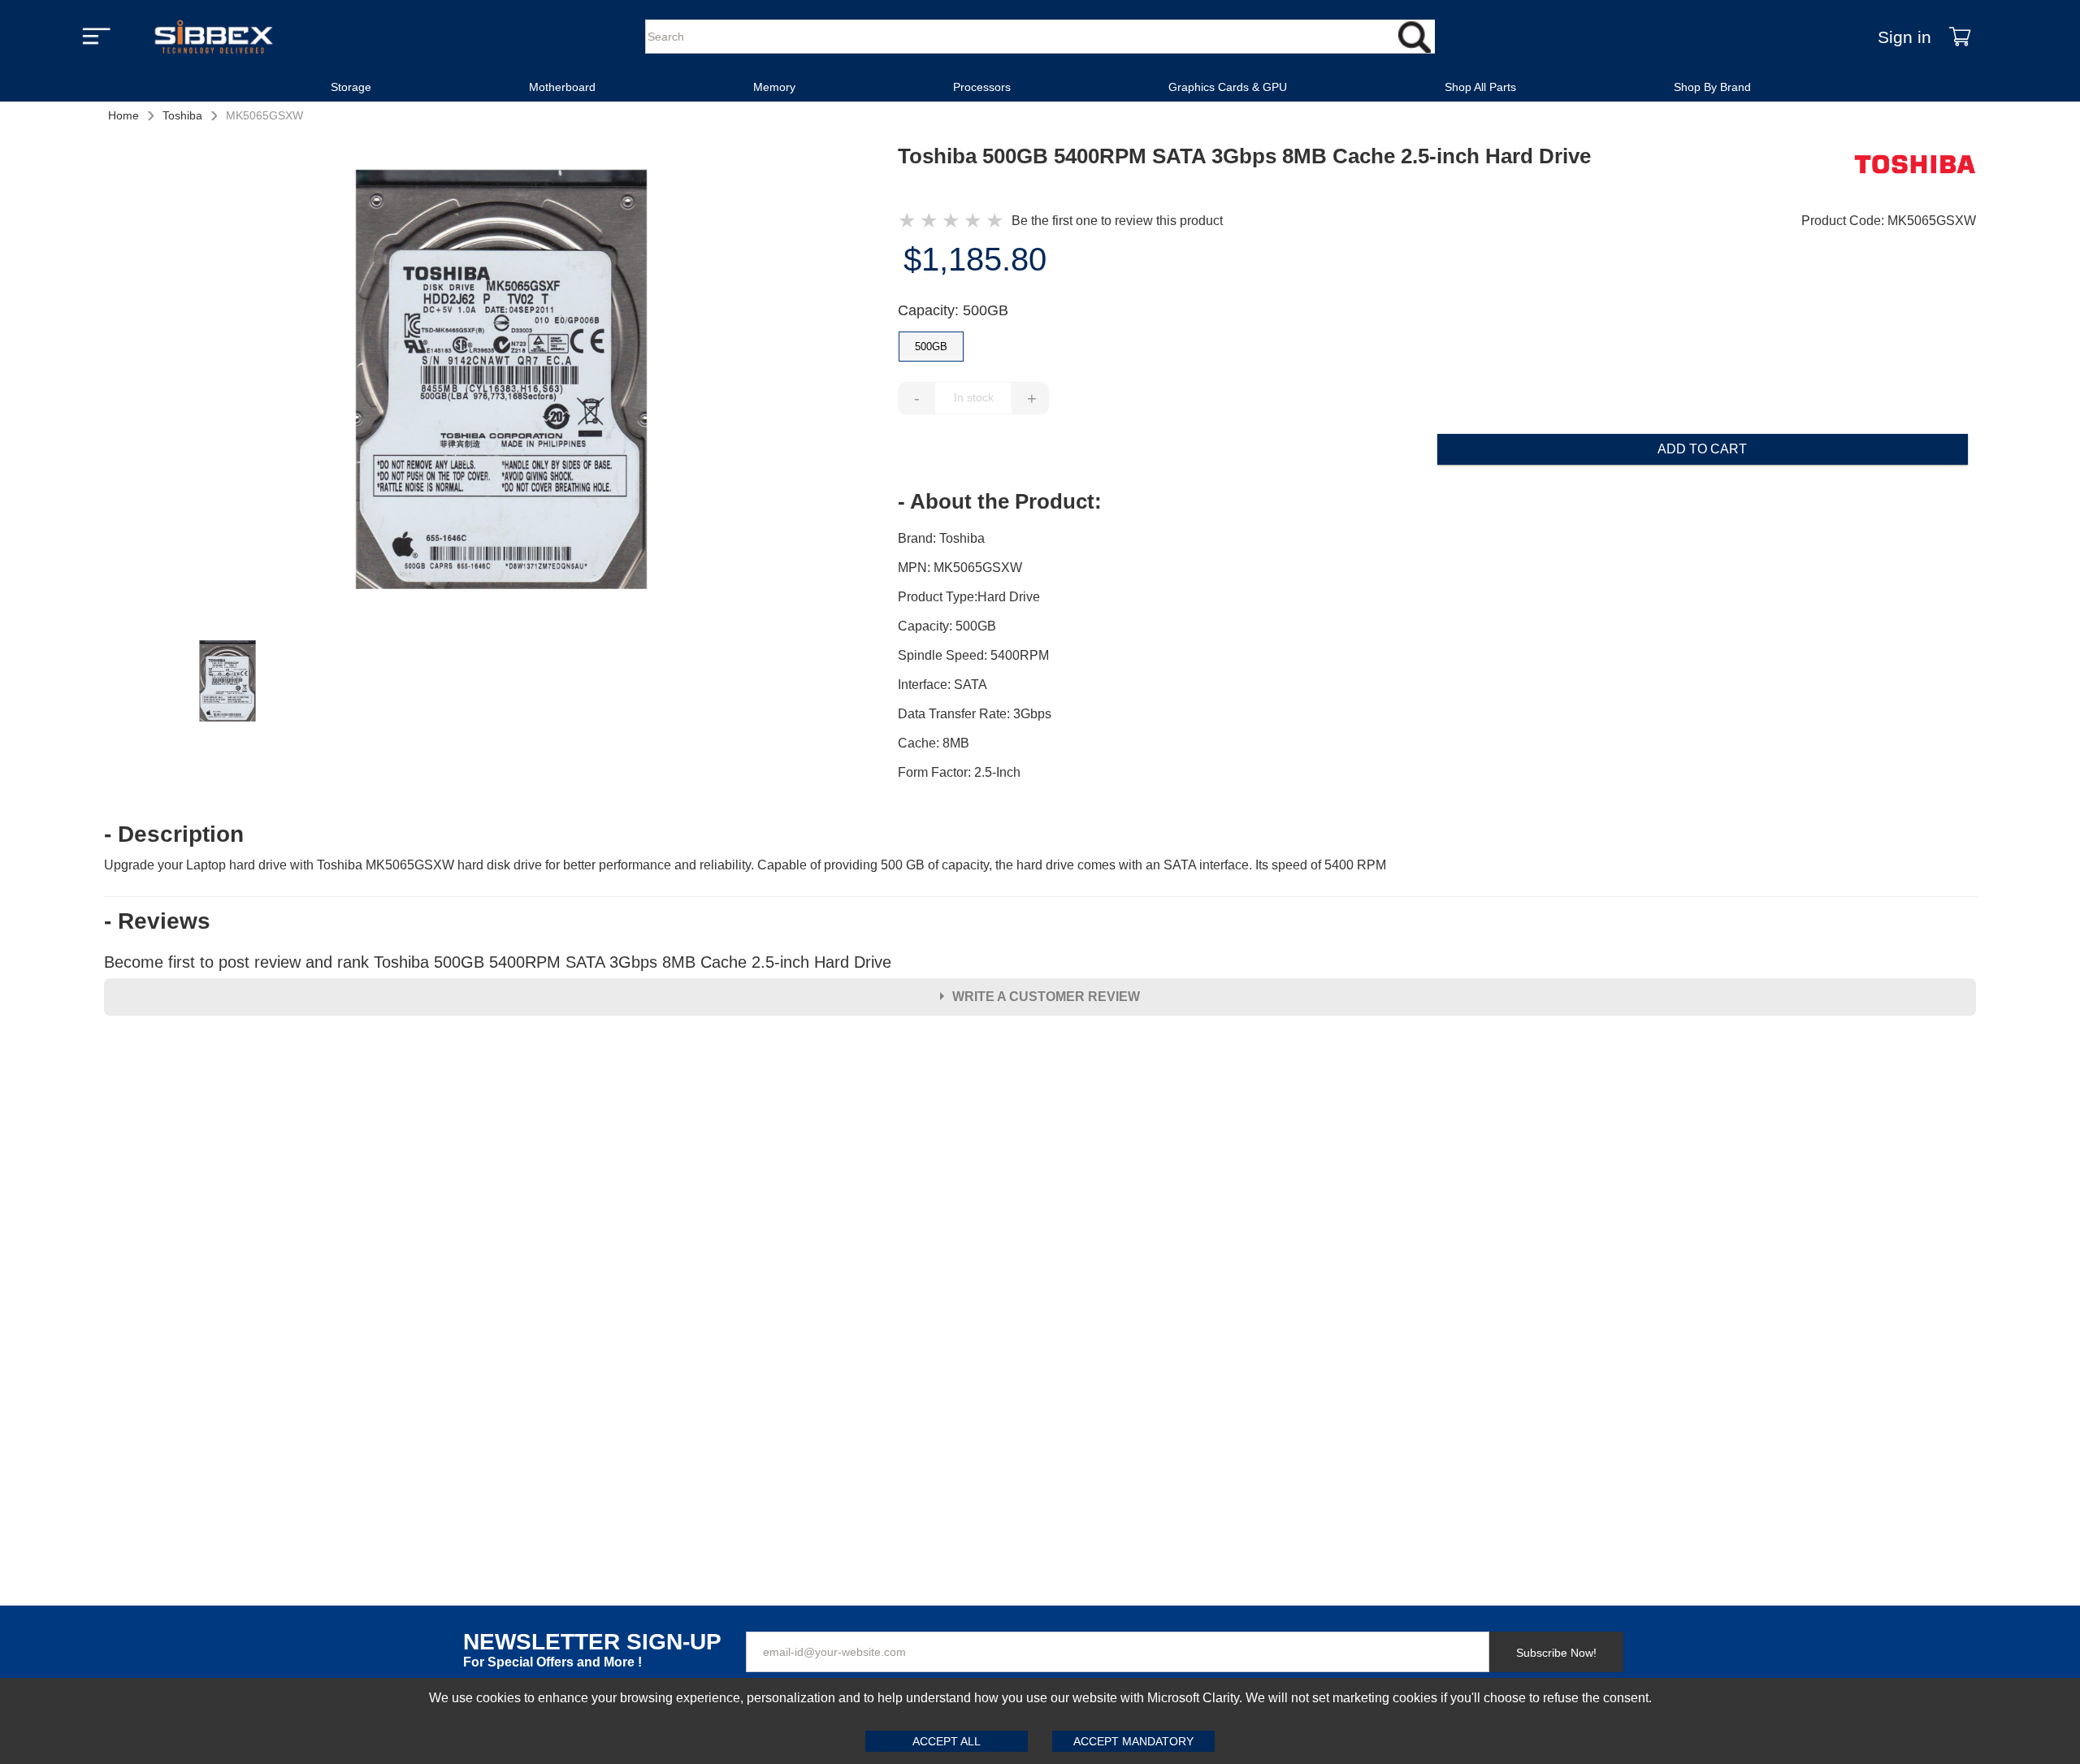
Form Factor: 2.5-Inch (959, 772)
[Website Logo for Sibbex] (214, 37)
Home (123, 115)
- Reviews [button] (157, 921)
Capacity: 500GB (953, 310)
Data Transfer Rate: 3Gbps (975, 714)
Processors (982, 87)
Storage (351, 87)
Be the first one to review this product (1117, 221)
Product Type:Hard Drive (969, 597)
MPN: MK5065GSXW (960, 568)
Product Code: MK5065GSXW (1889, 221)
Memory (774, 87)
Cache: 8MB (934, 743)
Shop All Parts (1480, 87)
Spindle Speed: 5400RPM (973, 655)
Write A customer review (1046, 997)
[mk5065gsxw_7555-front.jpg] (501, 382)
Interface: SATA (942, 685)
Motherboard (562, 87)
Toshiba (182, 115)
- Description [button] (174, 834)
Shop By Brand (1712, 87)
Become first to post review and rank (498, 962)
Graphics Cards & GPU (1228, 87)
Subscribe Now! (1556, 1653)
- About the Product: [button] (1000, 501)
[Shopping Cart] (1960, 37)
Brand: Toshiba (941, 538)
